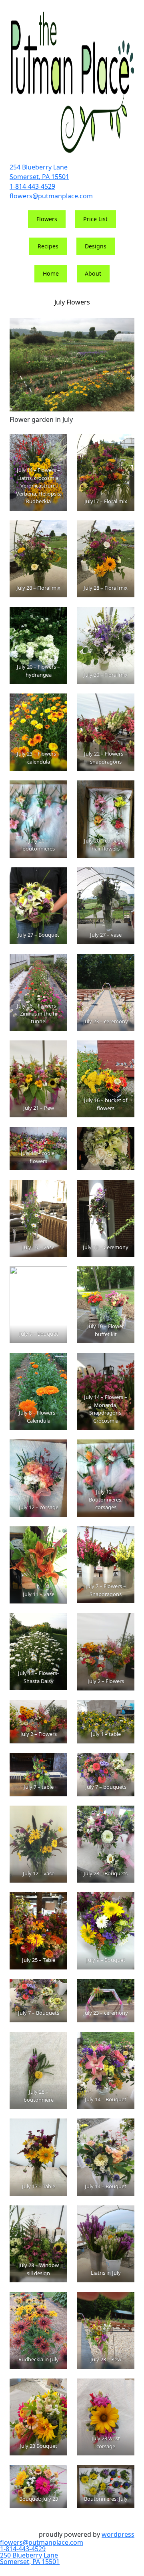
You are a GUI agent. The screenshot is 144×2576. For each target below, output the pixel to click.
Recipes (48, 246)
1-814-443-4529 (32, 186)
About (93, 273)
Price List (95, 219)
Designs (96, 246)
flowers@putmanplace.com (51, 196)
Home (51, 273)
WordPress (118, 2534)
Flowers (47, 219)
